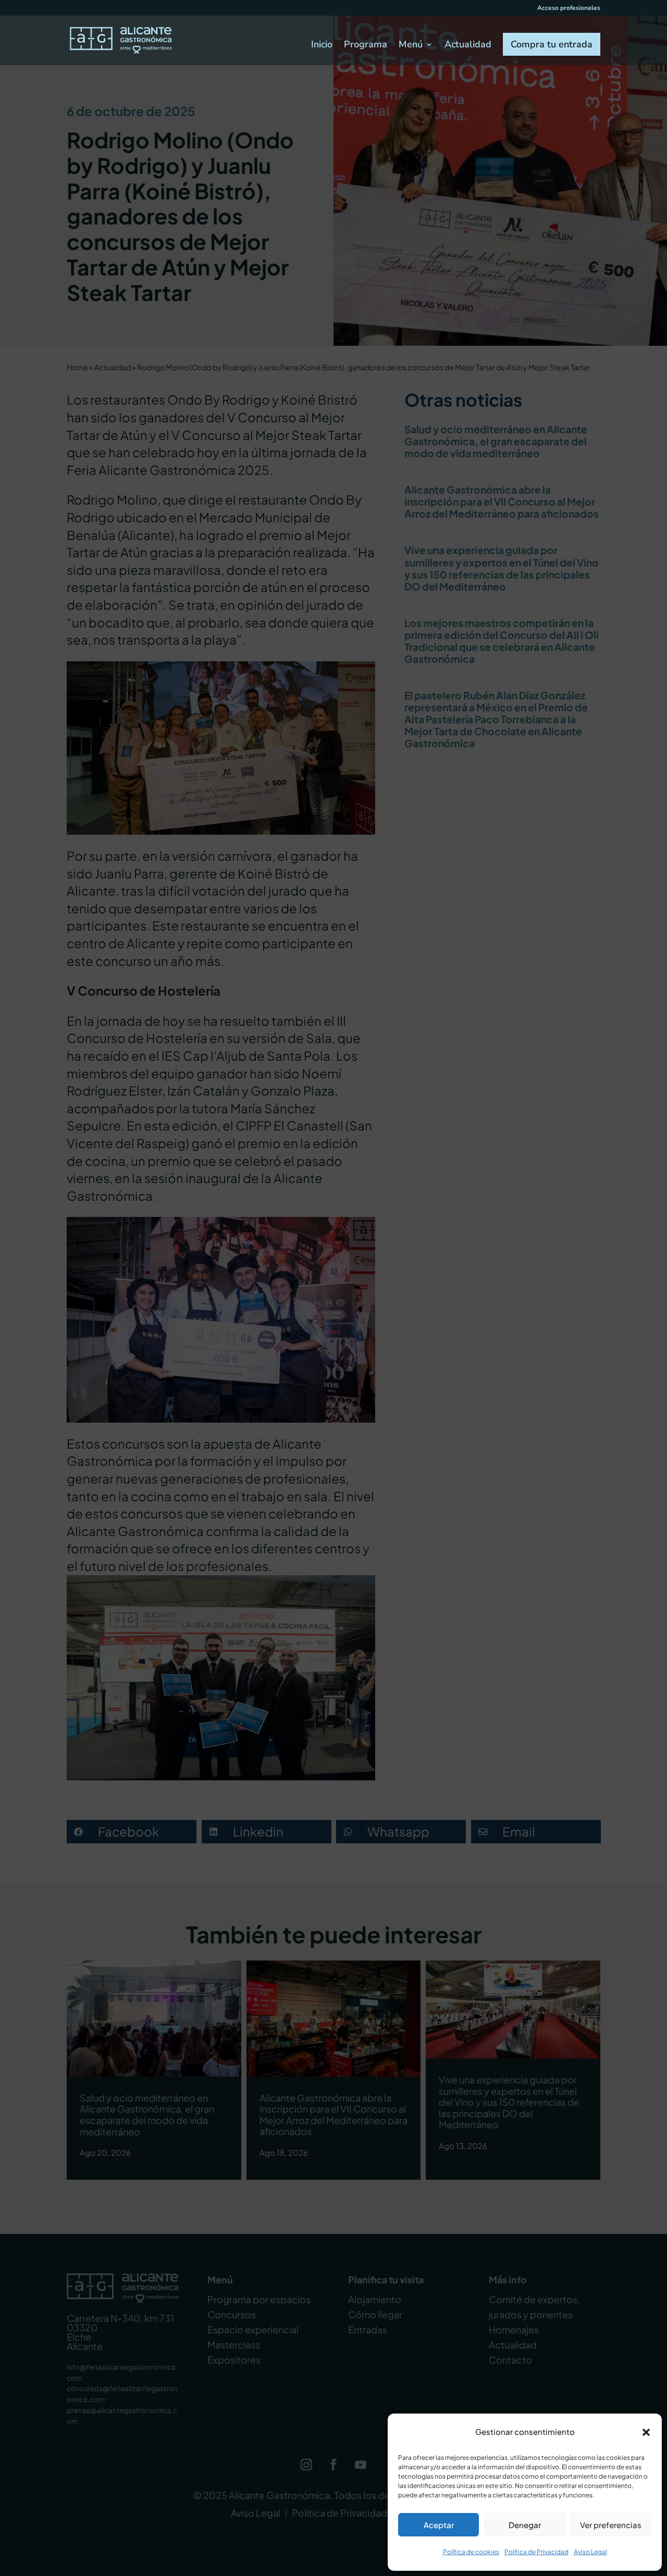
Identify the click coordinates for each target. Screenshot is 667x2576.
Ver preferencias (611, 2525)
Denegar (525, 2525)
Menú (411, 46)
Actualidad (468, 46)
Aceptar (439, 2525)
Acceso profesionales (569, 8)
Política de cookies (471, 2552)
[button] (646, 2432)
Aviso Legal (590, 2552)
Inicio (322, 46)
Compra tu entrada (552, 44)
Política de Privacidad (536, 2552)
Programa (366, 46)
